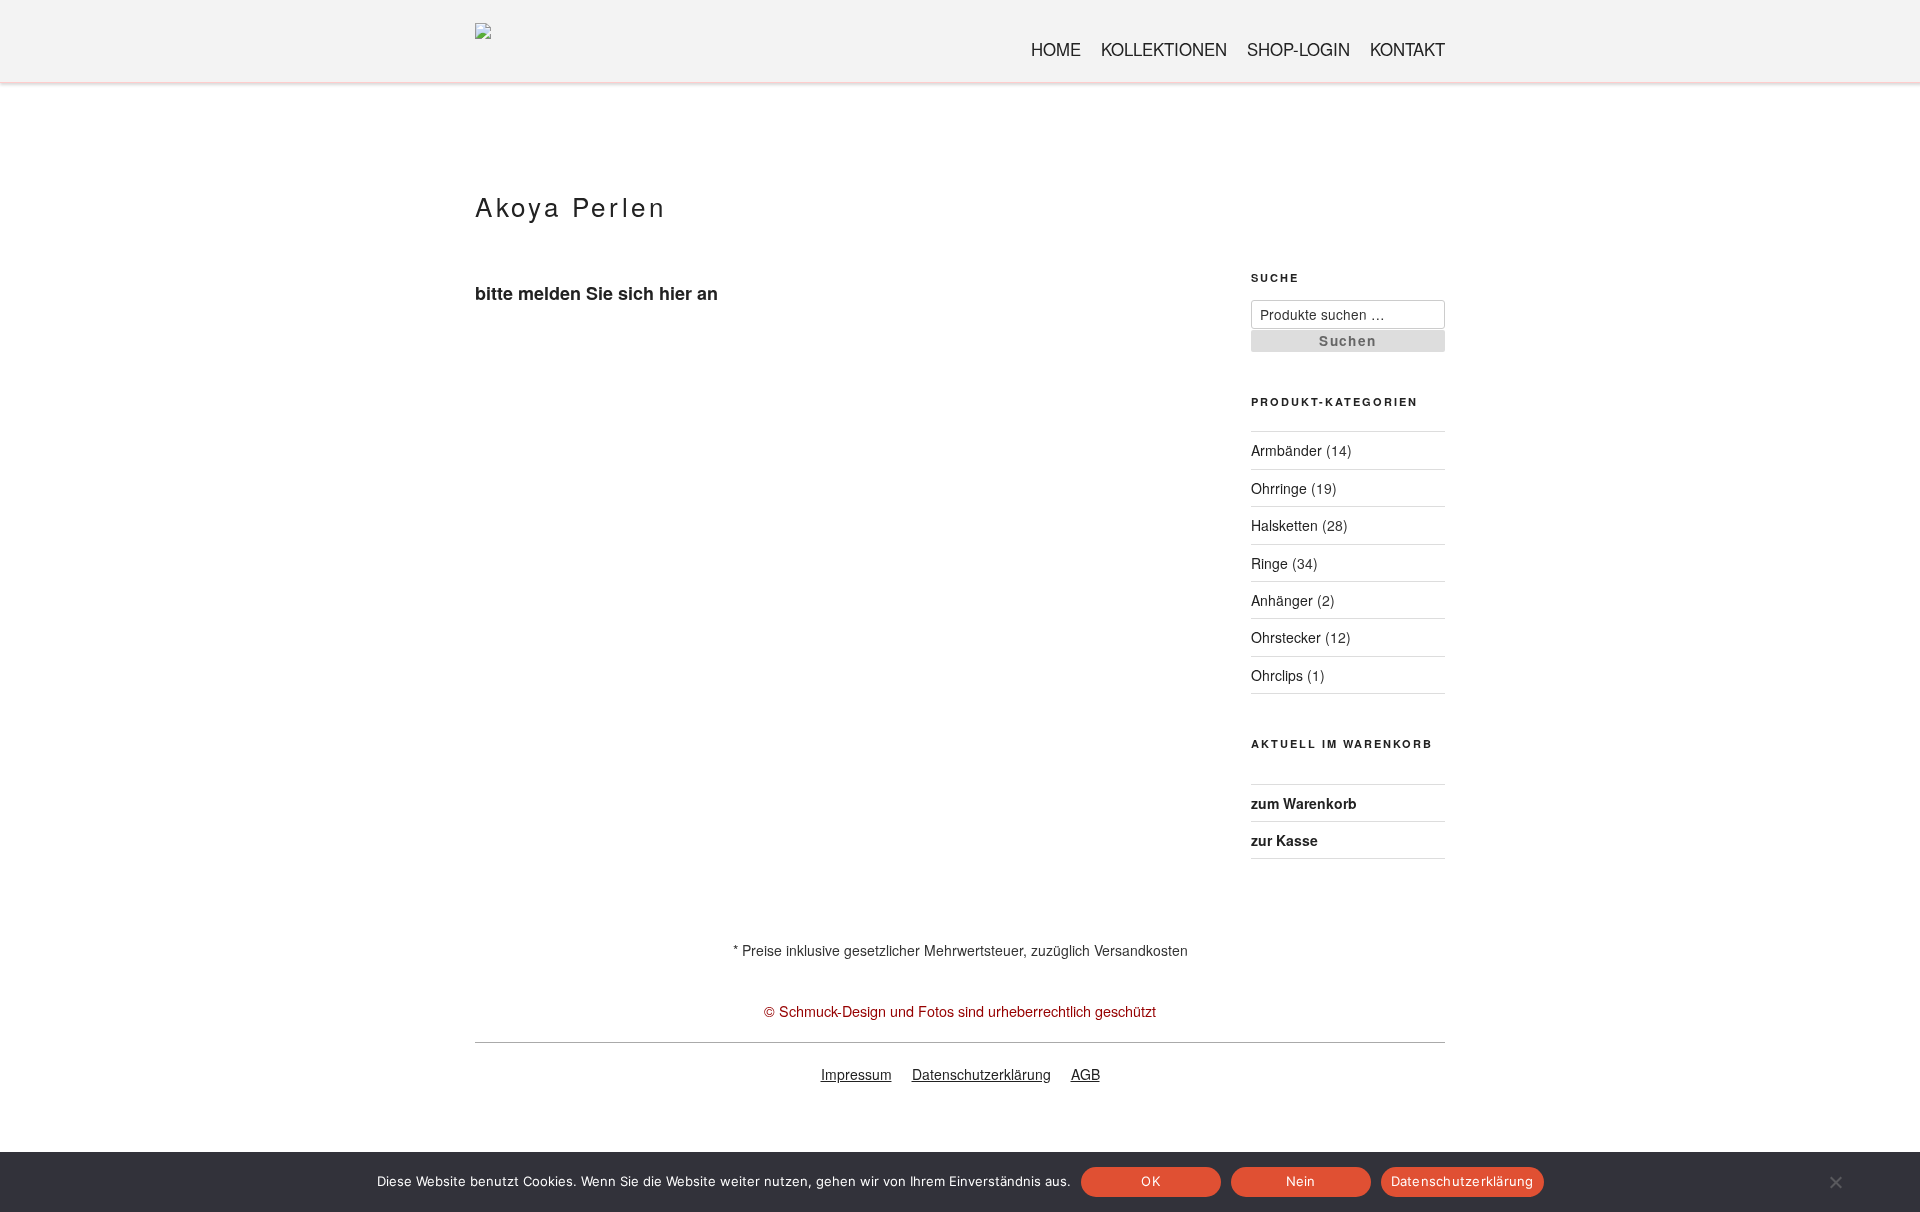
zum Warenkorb (1304, 803)
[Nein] (1835, 1182)
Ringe (1269, 563)
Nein (1301, 1181)
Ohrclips (1277, 675)
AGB (1085, 1074)
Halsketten (1284, 525)
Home (1056, 49)
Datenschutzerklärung (981, 1074)
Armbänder (1286, 450)
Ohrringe (1279, 488)
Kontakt (1407, 49)
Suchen (1347, 340)
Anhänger (1282, 600)
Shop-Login (1298, 49)
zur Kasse (1284, 840)
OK (1150, 1181)
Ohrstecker (1286, 637)
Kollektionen (1164, 49)
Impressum (856, 1074)
